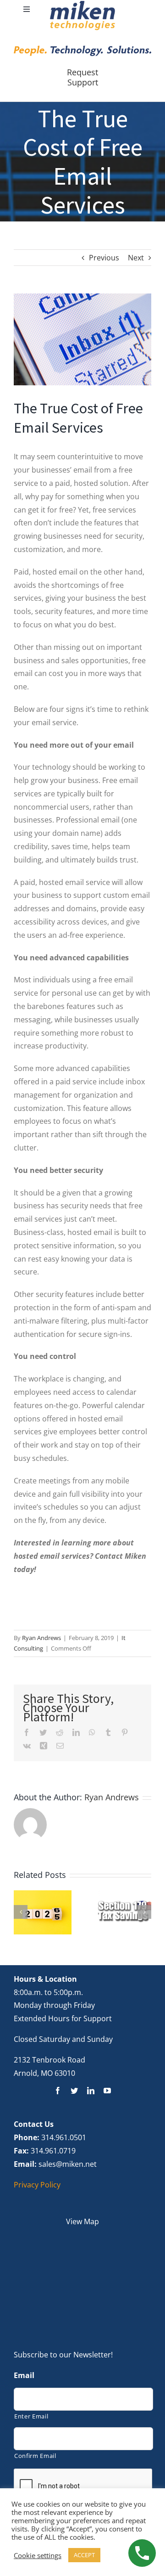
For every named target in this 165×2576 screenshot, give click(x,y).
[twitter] (74, 2091)
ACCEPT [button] (84, 2555)
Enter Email (31, 2416)
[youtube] (107, 2091)
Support (83, 82)
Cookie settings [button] (38, 2555)
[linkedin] (91, 2091)
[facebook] (58, 2091)
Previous (104, 258)
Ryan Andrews (41, 1638)
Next (136, 258)
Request (82, 72)
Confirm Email (35, 2456)
